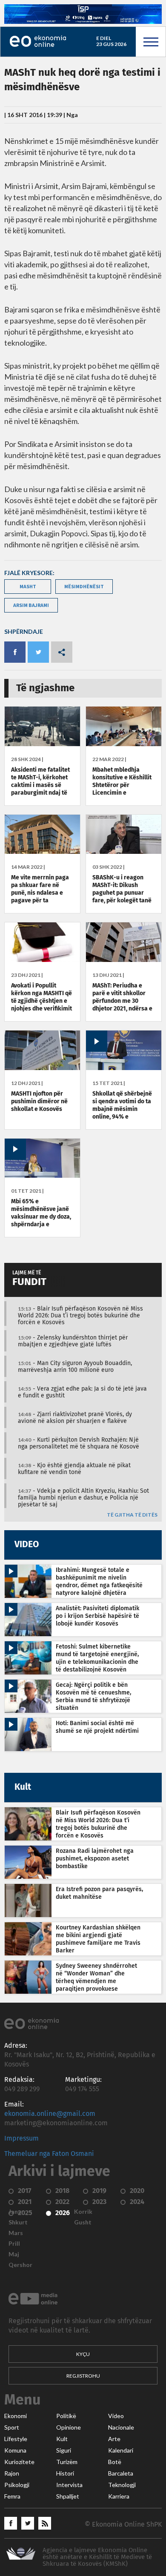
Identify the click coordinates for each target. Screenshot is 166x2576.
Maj (14, 2254)
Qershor (20, 2265)
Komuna (15, 2450)
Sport (12, 2427)
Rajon (12, 2473)
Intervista (69, 2485)
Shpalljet (68, 2496)
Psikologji (17, 2485)
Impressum (21, 2138)
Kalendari (121, 2450)
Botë (115, 2462)
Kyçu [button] (83, 2354)
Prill (14, 2244)
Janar (16, 2212)
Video (116, 2416)
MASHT (28, 586)
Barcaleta (121, 2473)
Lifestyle (16, 2439)
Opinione (69, 2427)
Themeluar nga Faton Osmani (49, 2154)
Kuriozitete (19, 2462)
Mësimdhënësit (84, 586)
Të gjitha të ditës (132, 1515)
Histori (65, 2473)
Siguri (64, 2450)
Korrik (83, 2212)
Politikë (66, 2416)
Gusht (83, 2222)
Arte (114, 2439)
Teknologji (122, 2485)
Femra (12, 2496)
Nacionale (121, 2427)
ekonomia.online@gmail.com (50, 2114)
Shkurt (18, 2222)
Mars (16, 2233)
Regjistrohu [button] (83, 2376)
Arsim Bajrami (31, 605)
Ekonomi (16, 2416)
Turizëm (67, 2462)
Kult (62, 2439)
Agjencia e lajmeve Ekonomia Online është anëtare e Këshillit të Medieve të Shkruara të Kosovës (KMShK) (97, 2557)
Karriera (119, 2496)
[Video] (124, 1068)
